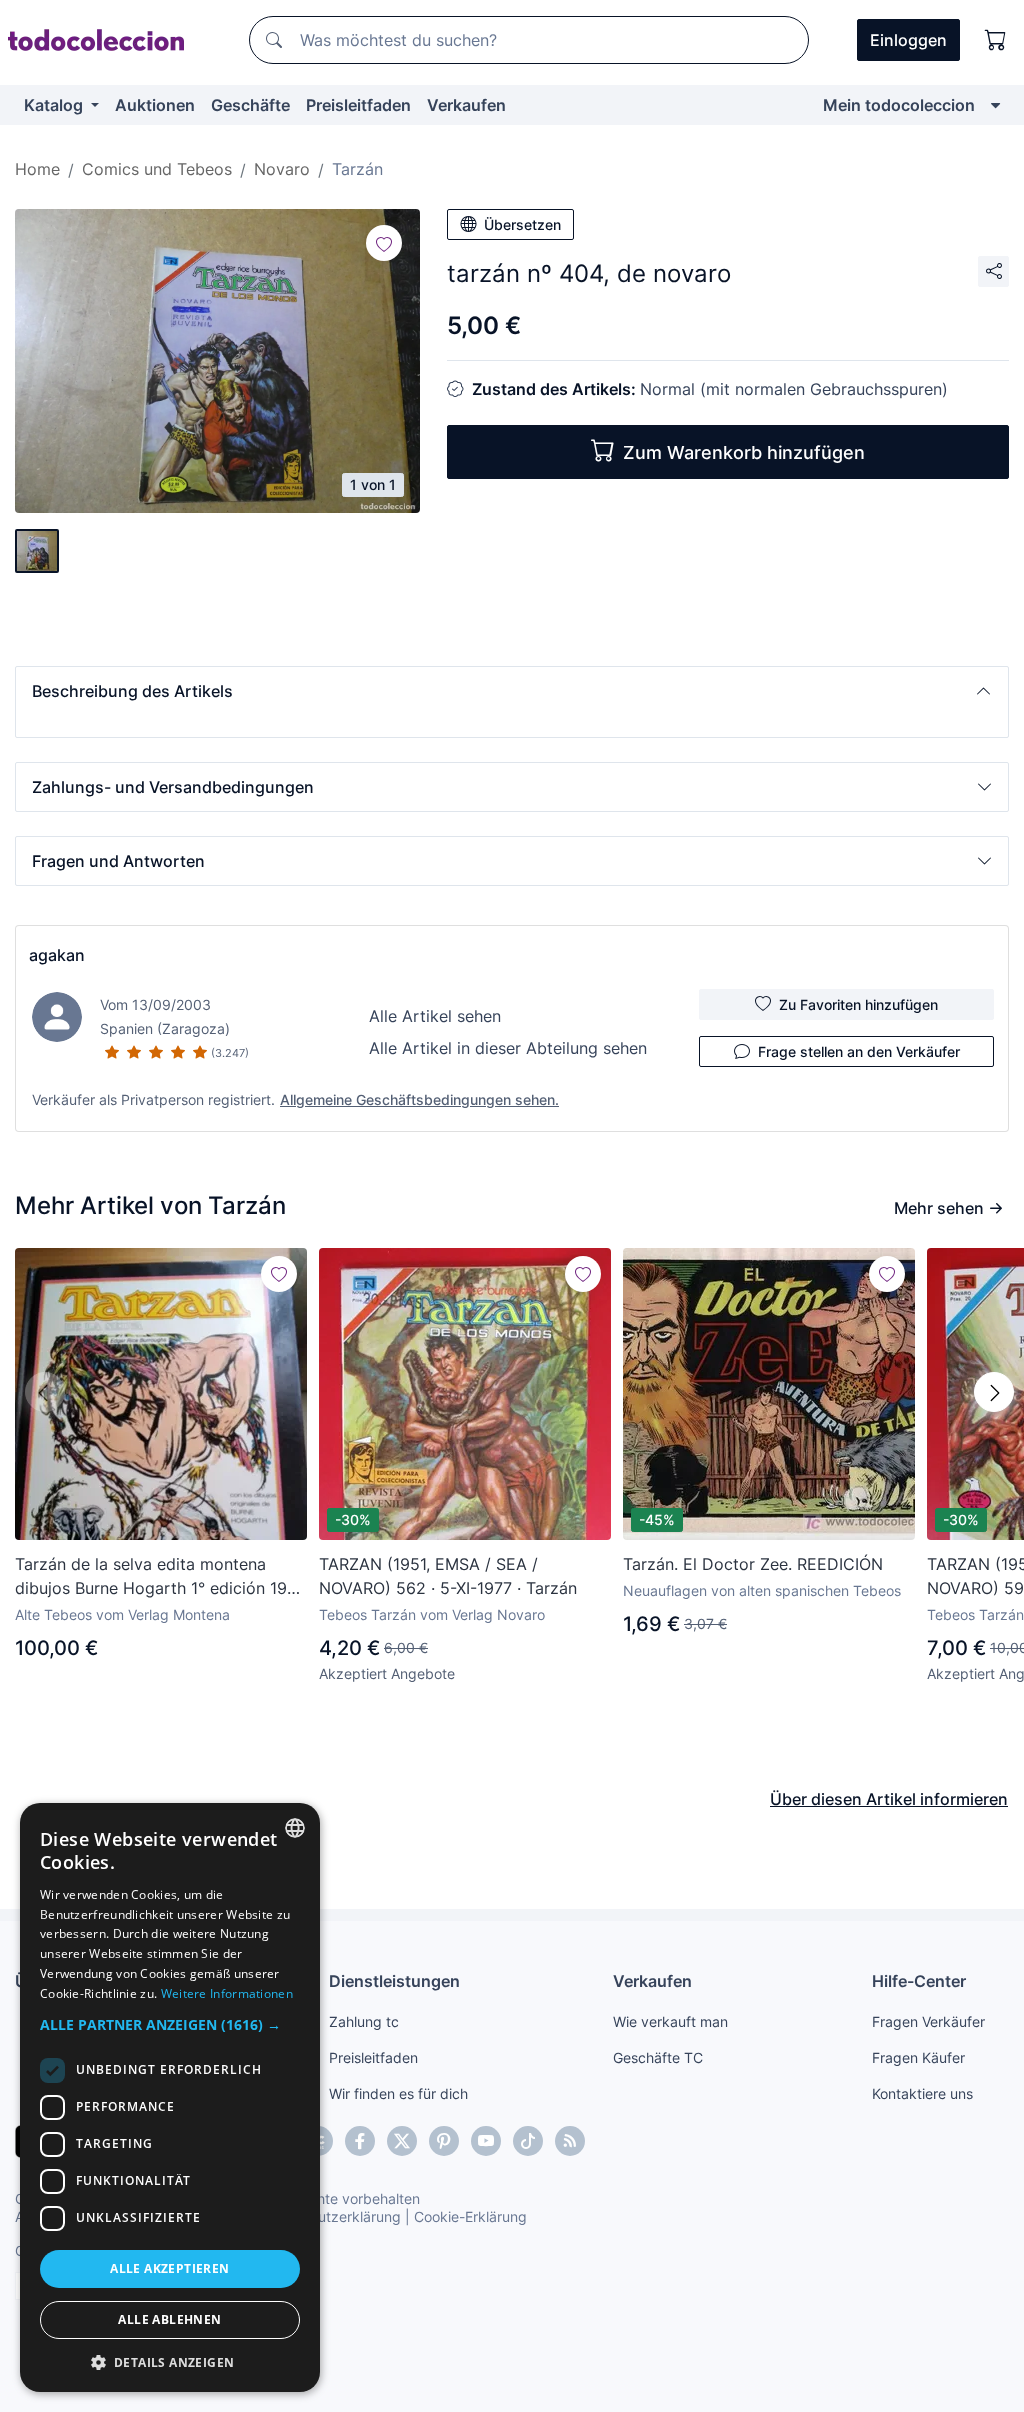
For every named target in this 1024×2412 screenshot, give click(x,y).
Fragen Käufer (918, 2057)
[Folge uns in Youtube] (486, 2141)
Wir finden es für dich (398, 2093)
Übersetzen (522, 224)
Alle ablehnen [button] (169, 2319)
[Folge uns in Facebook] (360, 2141)
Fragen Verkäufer (928, 2021)
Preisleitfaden (358, 105)
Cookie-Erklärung (470, 2216)
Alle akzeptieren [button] (169, 2268)
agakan (57, 955)
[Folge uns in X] (402, 2141)
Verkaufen (466, 105)
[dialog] (170, 2097)
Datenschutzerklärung (328, 2216)
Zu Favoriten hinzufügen (858, 1004)
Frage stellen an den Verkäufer (859, 1051)
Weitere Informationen (227, 1993)
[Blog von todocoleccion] (570, 2141)
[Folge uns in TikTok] (528, 2141)
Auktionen (155, 105)
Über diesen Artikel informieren (889, 1799)
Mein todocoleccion (899, 105)
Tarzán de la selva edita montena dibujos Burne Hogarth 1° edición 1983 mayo (161, 1577)
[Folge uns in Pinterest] (444, 2141)
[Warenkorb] (996, 40)
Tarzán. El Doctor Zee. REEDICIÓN (753, 1564)
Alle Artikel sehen (435, 1016)
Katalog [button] (55, 105)
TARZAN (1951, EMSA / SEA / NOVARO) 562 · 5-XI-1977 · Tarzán (448, 1576)
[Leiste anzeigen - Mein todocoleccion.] (995, 105)
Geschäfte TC (658, 2057)
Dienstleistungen (394, 1981)
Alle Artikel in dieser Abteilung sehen (508, 1048)
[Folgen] (384, 243)
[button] (512, 691)
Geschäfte (250, 105)
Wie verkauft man (670, 2021)
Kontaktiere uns (922, 2093)
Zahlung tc (364, 2021)
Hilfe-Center (919, 1981)
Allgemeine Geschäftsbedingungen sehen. (419, 1099)
